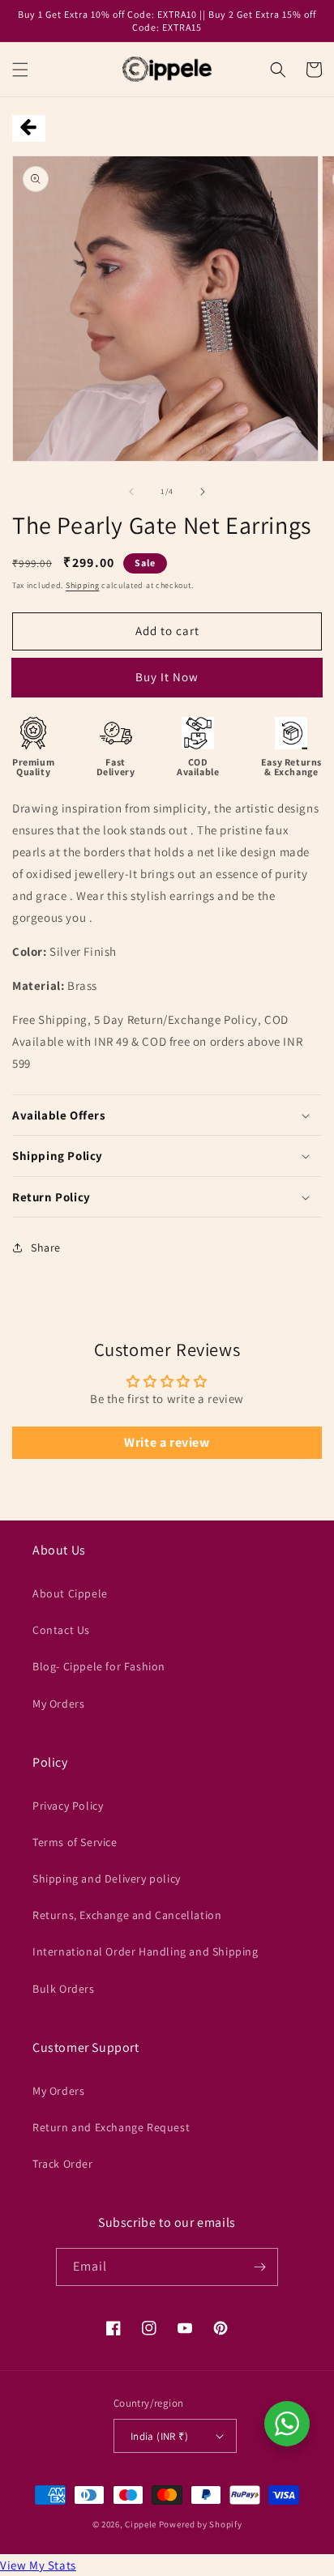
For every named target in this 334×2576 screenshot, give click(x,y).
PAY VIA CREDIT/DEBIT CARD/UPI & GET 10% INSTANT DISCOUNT (167, 683)
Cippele (141, 2524)
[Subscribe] (259, 2267)
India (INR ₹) (159, 2436)
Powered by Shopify (201, 2524)
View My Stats (38, 2565)
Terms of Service (75, 1842)
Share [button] (46, 1247)
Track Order (63, 2164)
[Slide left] (131, 492)
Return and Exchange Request (111, 2127)
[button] (20, 70)
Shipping (83, 585)
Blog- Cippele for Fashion (99, 1666)
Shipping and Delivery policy (107, 1879)
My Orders (58, 1704)
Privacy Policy (68, 1806)
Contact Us (61, 1630)
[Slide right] (203, 492)
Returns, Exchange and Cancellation (127, 1915)
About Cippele (70, 1593)
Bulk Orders (64, 1989)
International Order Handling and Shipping (146, 1951)
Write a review (167, 1442)
